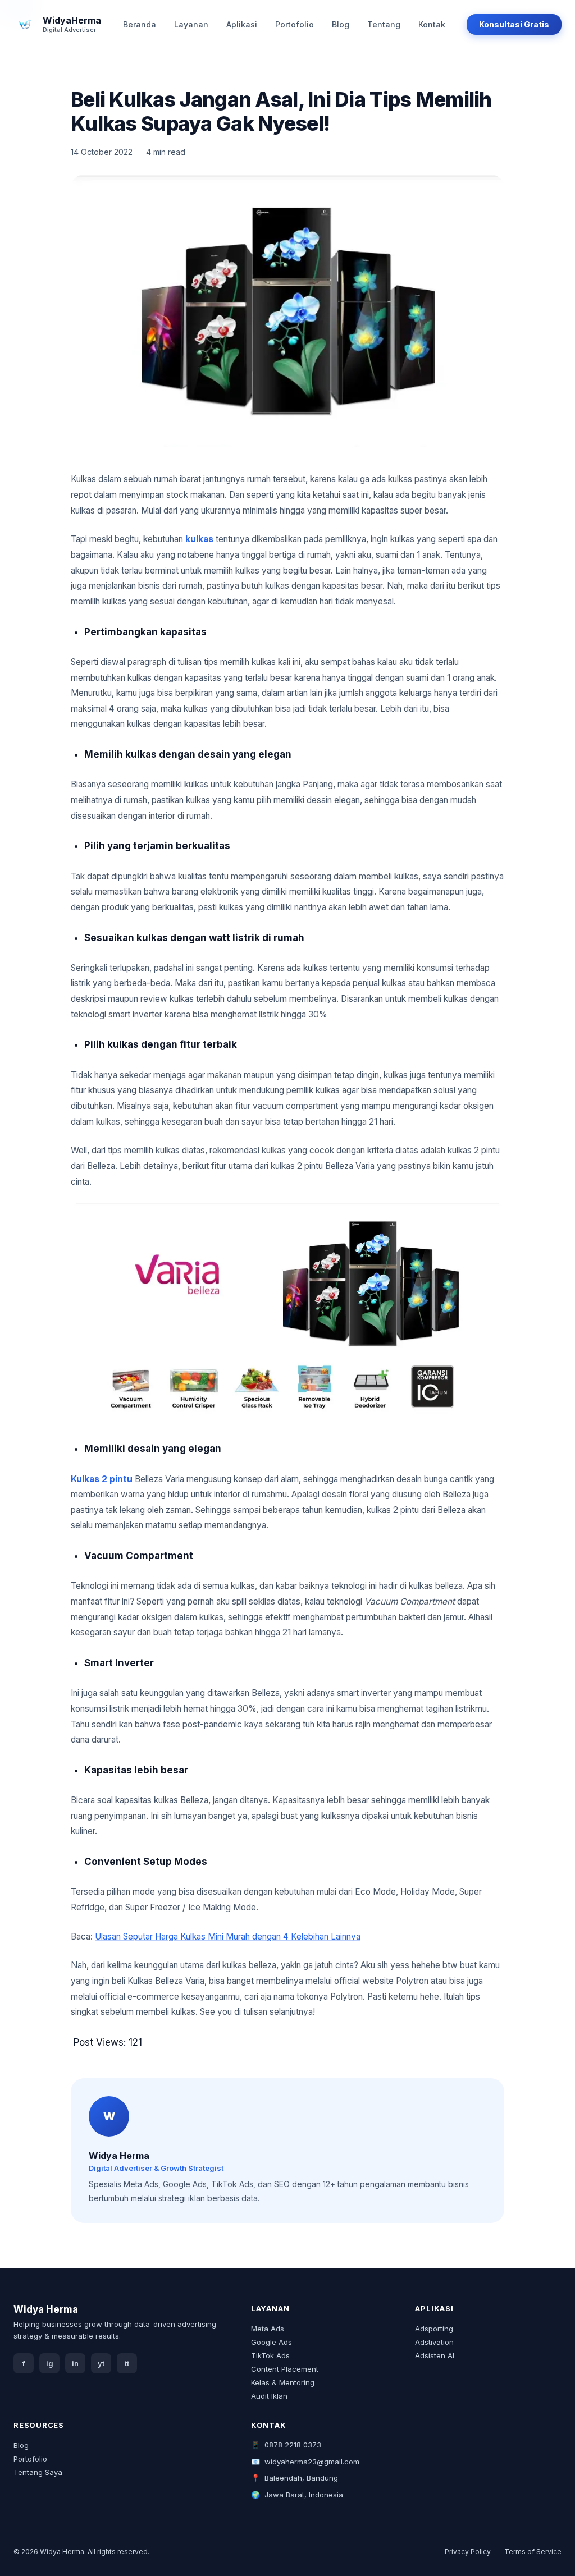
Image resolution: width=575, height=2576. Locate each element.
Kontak (432, 24)
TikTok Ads (270, 2355)
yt (101, 2364)
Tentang (384, 24)
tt (127, 2364)
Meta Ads (268, 2329)
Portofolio (295, 24)
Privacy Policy (468, 2552)
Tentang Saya (38, 2472)
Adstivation (434, 2342)
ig (50, 2364)
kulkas (199, 539)
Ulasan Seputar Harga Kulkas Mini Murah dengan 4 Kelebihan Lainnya (228, 1936)
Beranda (140, 24)
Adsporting (434, 2329)
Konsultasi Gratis (514, 24)
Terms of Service (533, 2552)
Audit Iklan (269, 2396)
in (75, 2364)
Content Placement (285, 2369)
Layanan (191, 24)
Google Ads (271, 2342)
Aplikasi (242, 24)
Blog (341, 24)
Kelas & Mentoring (283, 2382)
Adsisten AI (435, 2355)
